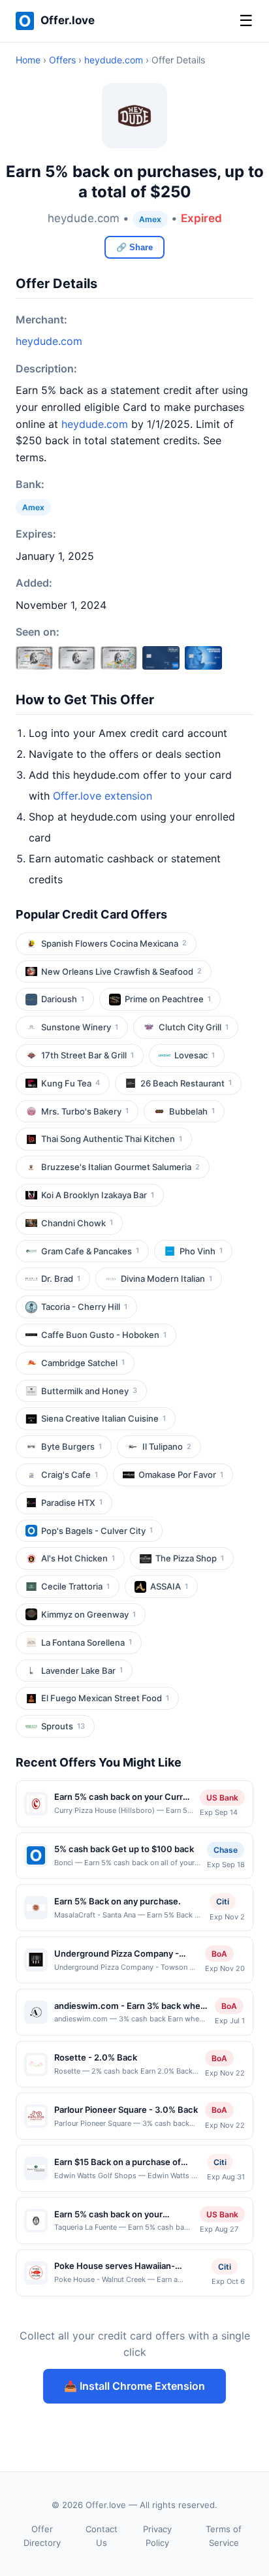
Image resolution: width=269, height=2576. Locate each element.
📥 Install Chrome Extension (134, 2386)
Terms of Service (224, 2536)
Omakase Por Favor (181, 1475)
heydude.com (114, 60)
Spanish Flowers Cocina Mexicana (114, 943)
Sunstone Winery (80, 1027)
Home (28, 60)
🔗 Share (134, 247)
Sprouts (63, 1726)
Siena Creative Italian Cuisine (103, 1418)
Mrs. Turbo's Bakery (85, 1111)
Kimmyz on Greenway (88, 1614)
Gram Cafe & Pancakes (90, 1251)
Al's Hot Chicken (78, 1558)
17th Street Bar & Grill (87, 1055)
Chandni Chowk (77, 1223)
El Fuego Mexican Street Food (105, 1698)
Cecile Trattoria (75, 1586)
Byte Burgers (71, 1446)
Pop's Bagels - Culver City (97, 1531)
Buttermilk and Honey (89, 1391)
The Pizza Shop (190, 1558)
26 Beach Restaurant (186, 1083)
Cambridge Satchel (83, 1363)
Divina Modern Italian (166, 1279)
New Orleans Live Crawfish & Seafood (121, 971)
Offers (62, 60)
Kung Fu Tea (71, 1083)
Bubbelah (192, 1111)
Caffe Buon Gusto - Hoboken (104, 1335)
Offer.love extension (103, 796)
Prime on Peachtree (168, 999)
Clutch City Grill (194, 1027)
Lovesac (195, 1055)
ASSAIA (169, 1586)
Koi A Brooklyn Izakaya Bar (98, 1195)
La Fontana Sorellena (87, 1642)
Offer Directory (42, 2536)
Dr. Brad (61, 1279)
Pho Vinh (201, 1251)
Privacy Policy (157, 2536)
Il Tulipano (167, 1446)
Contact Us (102, 2536)
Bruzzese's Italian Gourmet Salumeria (120, 1167)
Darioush (63, 999)
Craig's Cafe (70, 1475)
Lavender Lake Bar (82, 1671)
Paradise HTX (72, 1503)
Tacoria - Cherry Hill (84, 1307)
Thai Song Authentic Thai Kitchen (112, 1139)
